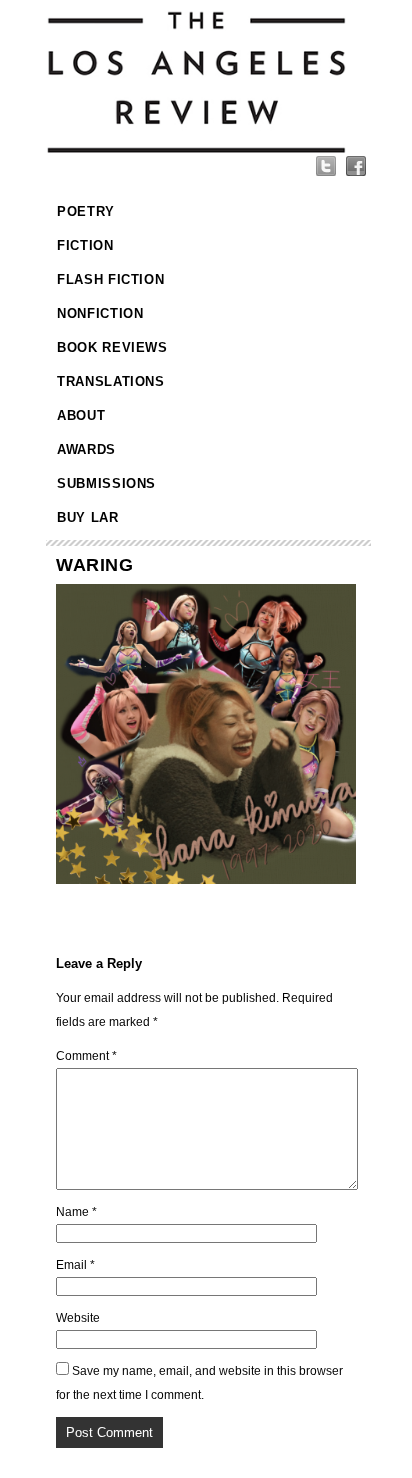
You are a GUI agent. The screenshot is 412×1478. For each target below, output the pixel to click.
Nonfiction (100, 313)
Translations (111, 381)
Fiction (85, 245)
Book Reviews (112, 347)
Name (76, 1212)
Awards (86, 449)
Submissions (106, 483)
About (81, 415)
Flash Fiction (110, 279)
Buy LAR (88, 517)
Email (75, 1265)
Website (78, 1318)
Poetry (86, 211)
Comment (86, 1056)
